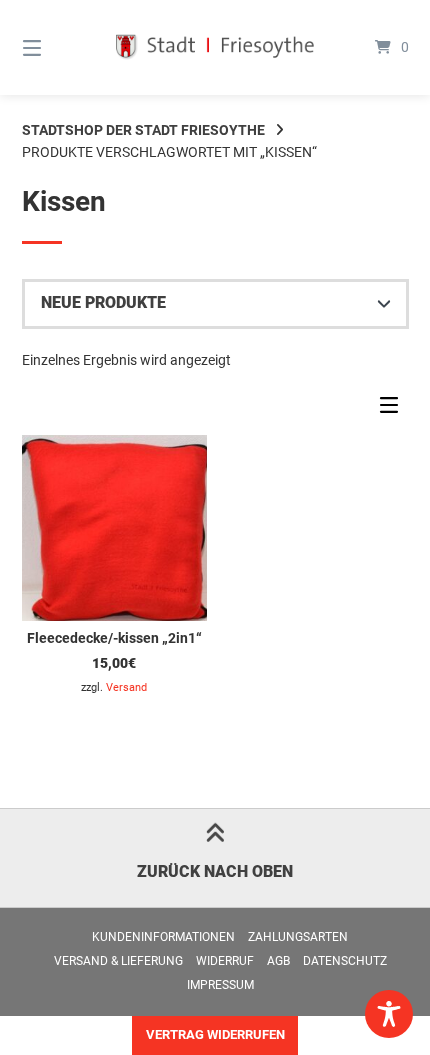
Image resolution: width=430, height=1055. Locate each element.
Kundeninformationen (163, 937)
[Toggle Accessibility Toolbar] (389, 1014)
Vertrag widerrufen (215, 1034)
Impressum (220, 985)
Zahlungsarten (298, 937)
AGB (278, 961)
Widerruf (225, 961)
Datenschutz (345, 961)
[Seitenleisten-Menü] (394, 410)
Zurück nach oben (215, 871)
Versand (126, 687)
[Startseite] (215, 47)
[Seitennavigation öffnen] (60, 47)
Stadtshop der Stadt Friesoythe (143, 130)
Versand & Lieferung (118, 961)
